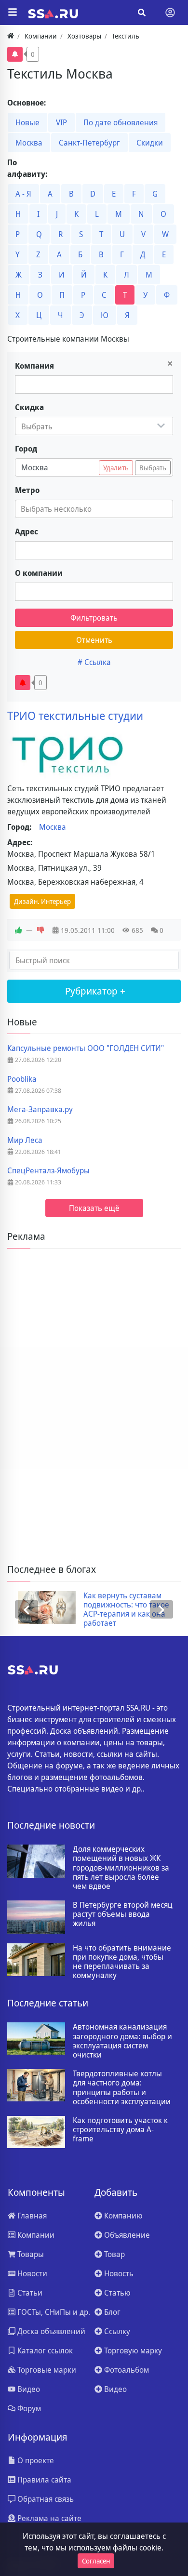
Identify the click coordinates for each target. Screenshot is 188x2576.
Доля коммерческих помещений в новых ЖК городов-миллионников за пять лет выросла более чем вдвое (121, 1868)
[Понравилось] (18, 930)
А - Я (23, 194)
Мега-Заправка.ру (40, 1109)
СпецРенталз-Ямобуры (48, 1171)
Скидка (29, 407)
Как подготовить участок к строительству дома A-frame (120, 2130)
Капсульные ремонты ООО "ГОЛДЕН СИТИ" (86, 1048)
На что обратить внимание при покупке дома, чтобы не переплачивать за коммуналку (122, 1962)
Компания (34, 366)
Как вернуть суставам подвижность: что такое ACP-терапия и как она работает (116, 1610)
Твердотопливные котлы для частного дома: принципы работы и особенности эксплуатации (122, 2088)
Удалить (116, 468)
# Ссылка (94, 662)
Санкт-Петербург (89, 143)
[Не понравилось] (40, 930)
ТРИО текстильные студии (75, 716)
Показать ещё (94, 1208)
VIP (61, 122)
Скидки (150, 143)
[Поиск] (142, 13)
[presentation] (27, 1610)
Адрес (27, 531)
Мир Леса (25, 1140)
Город (26, 449)
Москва (29, 143)
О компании (39, 573)
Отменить (94, 640)
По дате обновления (121, 122)
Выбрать (153, 468)
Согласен (96, 2561)
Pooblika (22, 1079)
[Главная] (11, 36)
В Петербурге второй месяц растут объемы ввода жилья (123, 1914)
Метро (27, 490)
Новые (27, 122)
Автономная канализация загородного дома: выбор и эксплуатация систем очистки (122, 2041)
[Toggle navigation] (170, 13)
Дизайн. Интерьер (42, 901)
